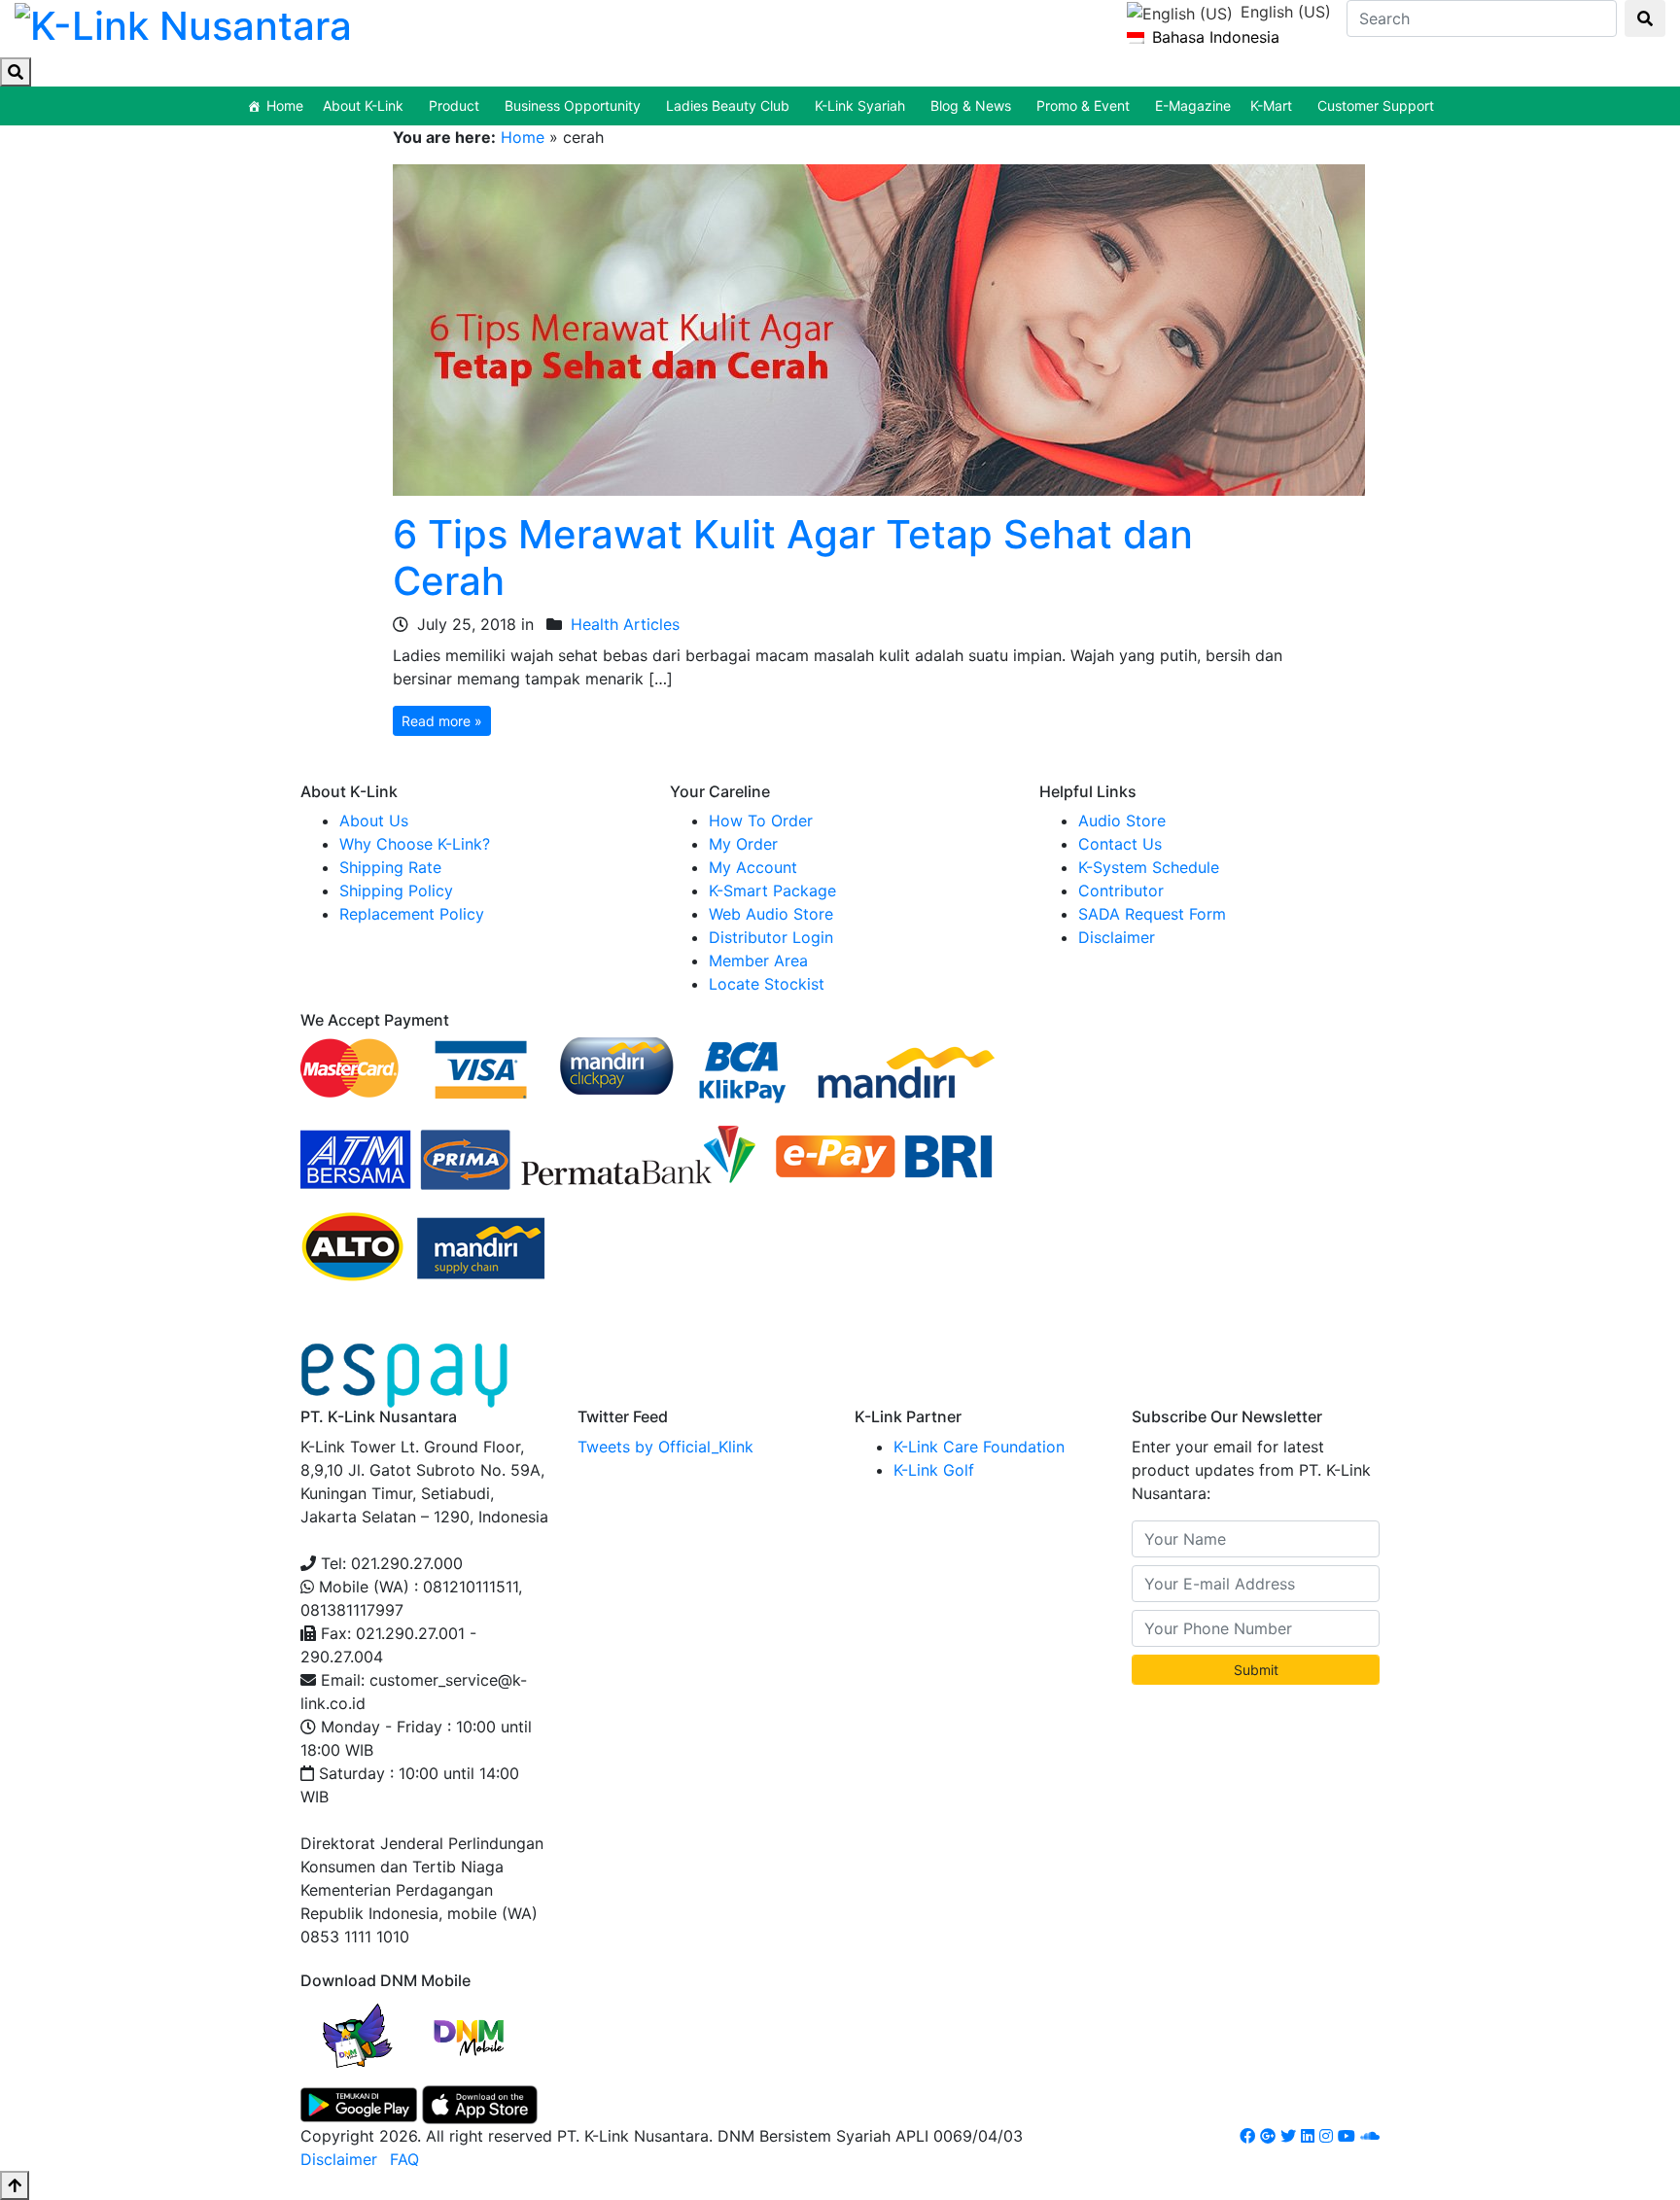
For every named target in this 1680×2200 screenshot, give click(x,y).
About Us (374, 821)
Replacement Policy (412, 914)
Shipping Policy (396, 890)
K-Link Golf (934, 1470)
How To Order (761, 821)
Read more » (442, 721)
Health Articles (625, 624)
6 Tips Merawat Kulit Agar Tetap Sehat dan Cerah (793, 558)
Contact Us (1120, 844)
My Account (753, 867)
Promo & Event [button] (1083, 105)
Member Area (758, 960)
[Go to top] (15, 2185)
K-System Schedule (1149, 867)
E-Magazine (1193, 105)
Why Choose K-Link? (415, 844)
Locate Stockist (767, 984)
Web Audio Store (771, 914)
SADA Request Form (1152, 914)
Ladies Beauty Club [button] (728, 105)
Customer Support (1376, 105)
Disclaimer (1117, 937)
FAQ (404, 2159)
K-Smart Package (772, 890)
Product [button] (454, 105)
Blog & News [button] (971, 105)
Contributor (1121, 890)
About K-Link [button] (363, 105)
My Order (743, 844)
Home (285, 105)
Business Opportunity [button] (573, 105)
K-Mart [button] (1271, 105)
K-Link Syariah (860, 105)
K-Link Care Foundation (979, 1447)
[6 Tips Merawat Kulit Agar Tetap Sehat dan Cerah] (879, 329)
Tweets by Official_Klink (665, 1447)
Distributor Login (771, 937)
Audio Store (1122, 821)
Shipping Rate (390, 867)
